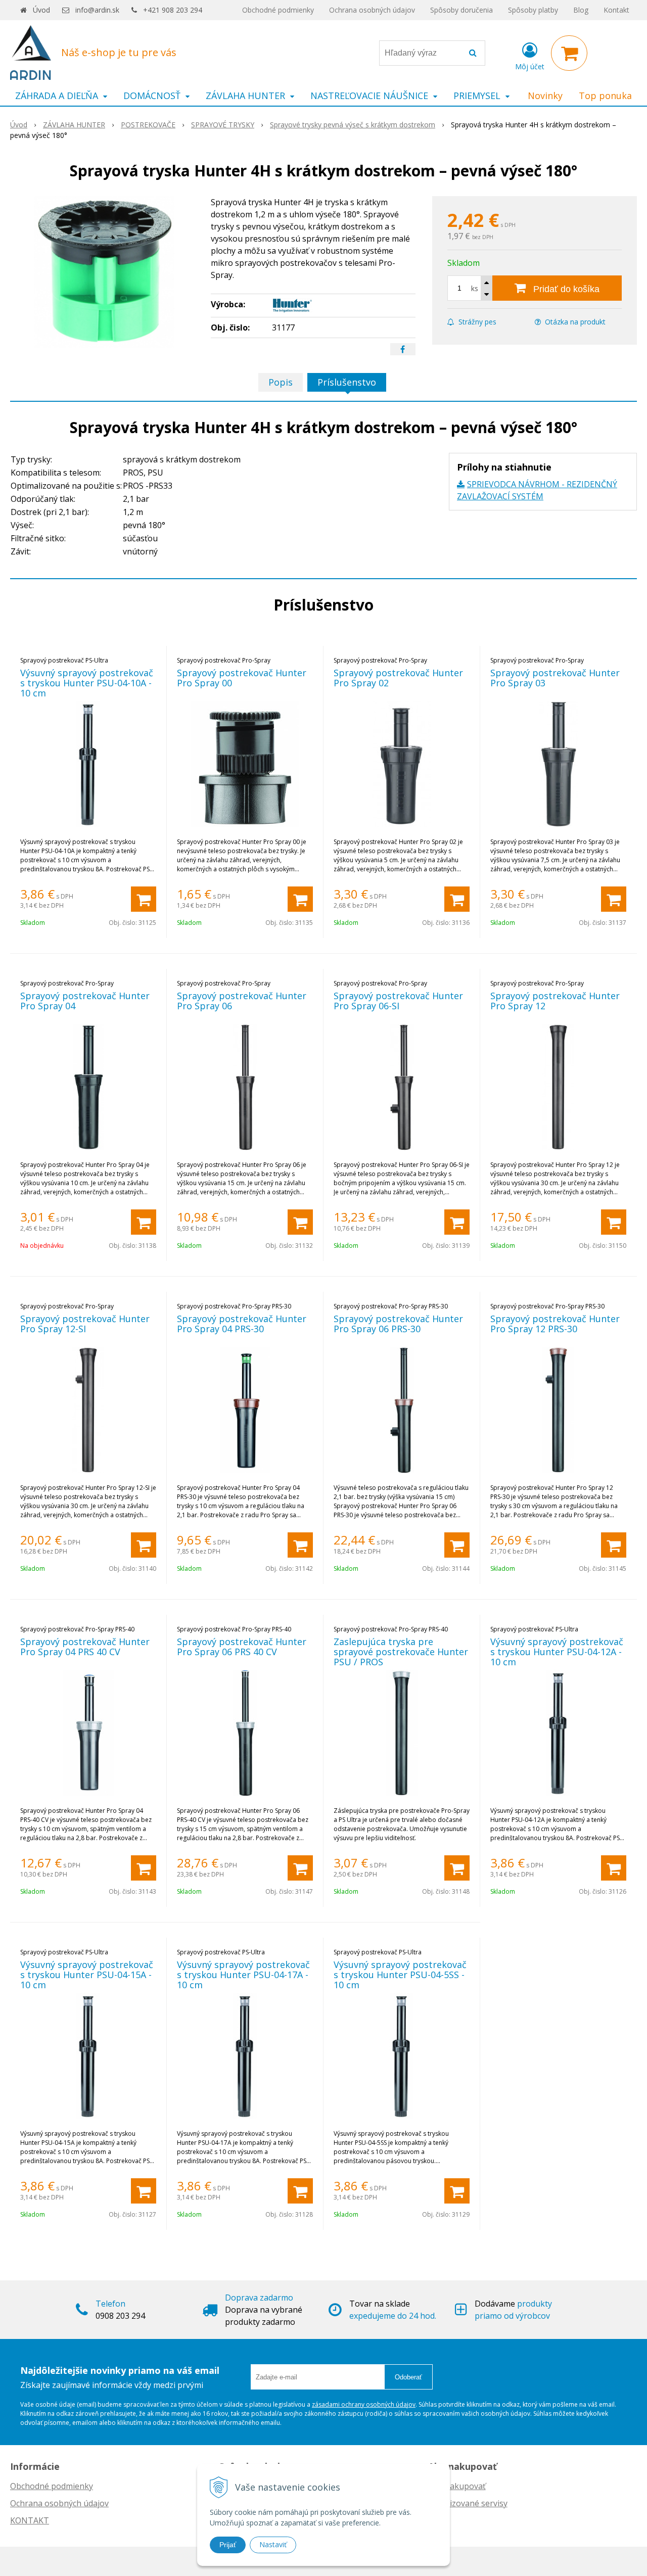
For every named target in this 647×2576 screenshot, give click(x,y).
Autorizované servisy (468, 2503)
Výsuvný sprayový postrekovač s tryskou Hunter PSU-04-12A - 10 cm (557, 1652)
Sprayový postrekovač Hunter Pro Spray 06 (242, 1001)
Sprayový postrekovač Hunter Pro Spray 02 (398, 678)
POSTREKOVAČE (148, 125)
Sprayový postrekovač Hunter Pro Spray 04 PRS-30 (242, 1324)
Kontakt (616, 10)
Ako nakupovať (457, 2486)
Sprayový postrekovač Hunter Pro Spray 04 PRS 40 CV (85, 1647)
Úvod (41, 10)
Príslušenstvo (347, 382)
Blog (581, 10)
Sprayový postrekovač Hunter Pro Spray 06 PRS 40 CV (242, 1647)
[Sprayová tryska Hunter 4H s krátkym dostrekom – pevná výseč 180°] (104, 272)
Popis (281, 382)
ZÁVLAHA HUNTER (74, 125)
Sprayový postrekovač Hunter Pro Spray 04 (85, 1001)
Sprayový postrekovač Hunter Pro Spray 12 (555, 1001)
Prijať (228, 2545)
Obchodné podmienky (278, 10)
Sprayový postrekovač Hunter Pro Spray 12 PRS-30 (555, 1324)
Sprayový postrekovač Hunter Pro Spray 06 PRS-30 (398, 1324)
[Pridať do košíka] (144, 899)
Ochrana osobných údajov (372, 10)
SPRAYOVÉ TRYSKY (223, 125)
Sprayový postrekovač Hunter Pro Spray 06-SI (398, 1001)
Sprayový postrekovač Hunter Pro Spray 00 (242, 678)
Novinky (545, 96)
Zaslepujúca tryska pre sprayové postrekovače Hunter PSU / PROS (401, 1652)
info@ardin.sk (97, 10)
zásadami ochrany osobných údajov (364, 2404)
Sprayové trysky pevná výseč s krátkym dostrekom (353, 125)
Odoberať (408, 2377)
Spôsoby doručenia (461, 10)
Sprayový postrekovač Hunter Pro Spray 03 (555, 678)
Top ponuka (605, 96)
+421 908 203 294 (173, 10)
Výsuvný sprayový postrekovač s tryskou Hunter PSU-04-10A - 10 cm (87, 683)
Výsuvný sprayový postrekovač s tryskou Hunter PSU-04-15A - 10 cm (87, 1975)
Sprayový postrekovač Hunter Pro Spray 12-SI (85, 1324)
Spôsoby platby (533, 10)
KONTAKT (30, 2520)
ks (475, 288)
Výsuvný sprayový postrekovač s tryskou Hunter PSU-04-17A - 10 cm (243, 1975)
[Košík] (569, 53)
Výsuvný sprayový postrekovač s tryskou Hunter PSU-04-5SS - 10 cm (400, 1975)
